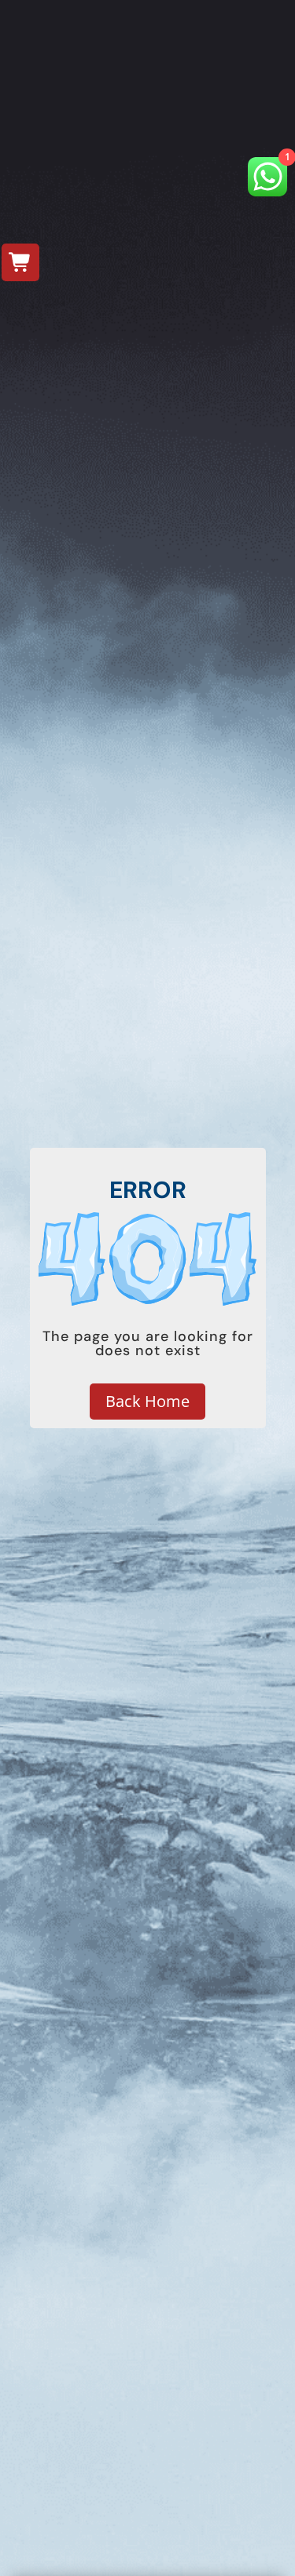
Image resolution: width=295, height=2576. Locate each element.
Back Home (147, 1401)
